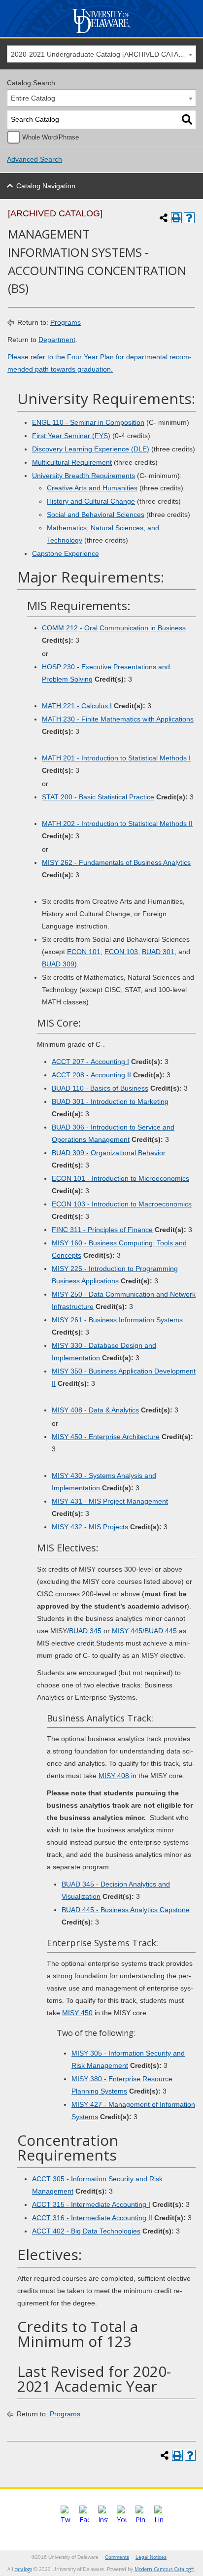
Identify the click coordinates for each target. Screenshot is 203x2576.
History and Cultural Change (91, 501)
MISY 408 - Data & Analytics (95, 1410)
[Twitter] (66, 2520)
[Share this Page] (164, 218)
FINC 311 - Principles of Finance (102, 1230)
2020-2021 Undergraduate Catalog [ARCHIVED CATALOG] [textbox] (103, 54)
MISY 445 (127, 1631)
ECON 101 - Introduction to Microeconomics (120, 1178)
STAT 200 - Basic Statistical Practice (98, 797)
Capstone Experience (66, 553)
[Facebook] (84, 2520)
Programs (66, 322)
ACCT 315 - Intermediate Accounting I (91, 2204)
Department (57, 340)
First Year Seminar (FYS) (71, 436)
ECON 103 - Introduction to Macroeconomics (122, 1204)
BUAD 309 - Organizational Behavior (109, 1153)
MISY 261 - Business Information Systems (117, 1320)
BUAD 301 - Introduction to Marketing (110, 1101)
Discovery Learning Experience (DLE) (91, 449)
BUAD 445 (161, 1631)
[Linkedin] (159, 2520)
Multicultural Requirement (72, 462)
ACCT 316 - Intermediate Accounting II (92, 2218)
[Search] (187, 120)
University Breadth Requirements (84, 476)
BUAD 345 (85, 1631)
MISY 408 (114, 1776)
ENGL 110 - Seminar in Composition (88, 422)
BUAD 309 (58, 964)
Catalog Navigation (46, 186)
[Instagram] (103, 2520)
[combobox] (101, 54)
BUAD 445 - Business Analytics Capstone (126, 1910)
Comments (117, 2557)
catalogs (23, 2569)
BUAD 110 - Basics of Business (100, 1088)
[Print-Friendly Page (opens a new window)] (176, 218)
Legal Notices (151, 2557)
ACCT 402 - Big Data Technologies (86, 2231)
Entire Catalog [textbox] (33, 98)
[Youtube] (122, 2520)
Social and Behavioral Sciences (96, 515)
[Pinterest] (140, 2520)
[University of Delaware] (101, 33)
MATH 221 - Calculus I (77, 706)
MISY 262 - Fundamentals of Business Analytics (116, 862)
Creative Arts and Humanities (92, 488)
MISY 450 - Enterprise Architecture (106, 1437)
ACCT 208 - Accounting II (91, 1075)
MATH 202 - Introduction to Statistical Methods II (117, 824)
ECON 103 (121, 952)
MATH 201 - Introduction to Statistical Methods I (116, 758)
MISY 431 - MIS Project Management (110, 1501)
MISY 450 (77, 2013)
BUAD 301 (158, 952)
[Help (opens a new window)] (189, 218)
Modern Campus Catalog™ (165, 2569)
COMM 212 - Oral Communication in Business (114, 628)
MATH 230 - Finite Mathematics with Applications (118, 719)
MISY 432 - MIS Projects (90, 1527)
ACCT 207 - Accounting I (90, 1062)
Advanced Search (34, 159)
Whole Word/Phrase (51, 137)
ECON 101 (84, 952)
